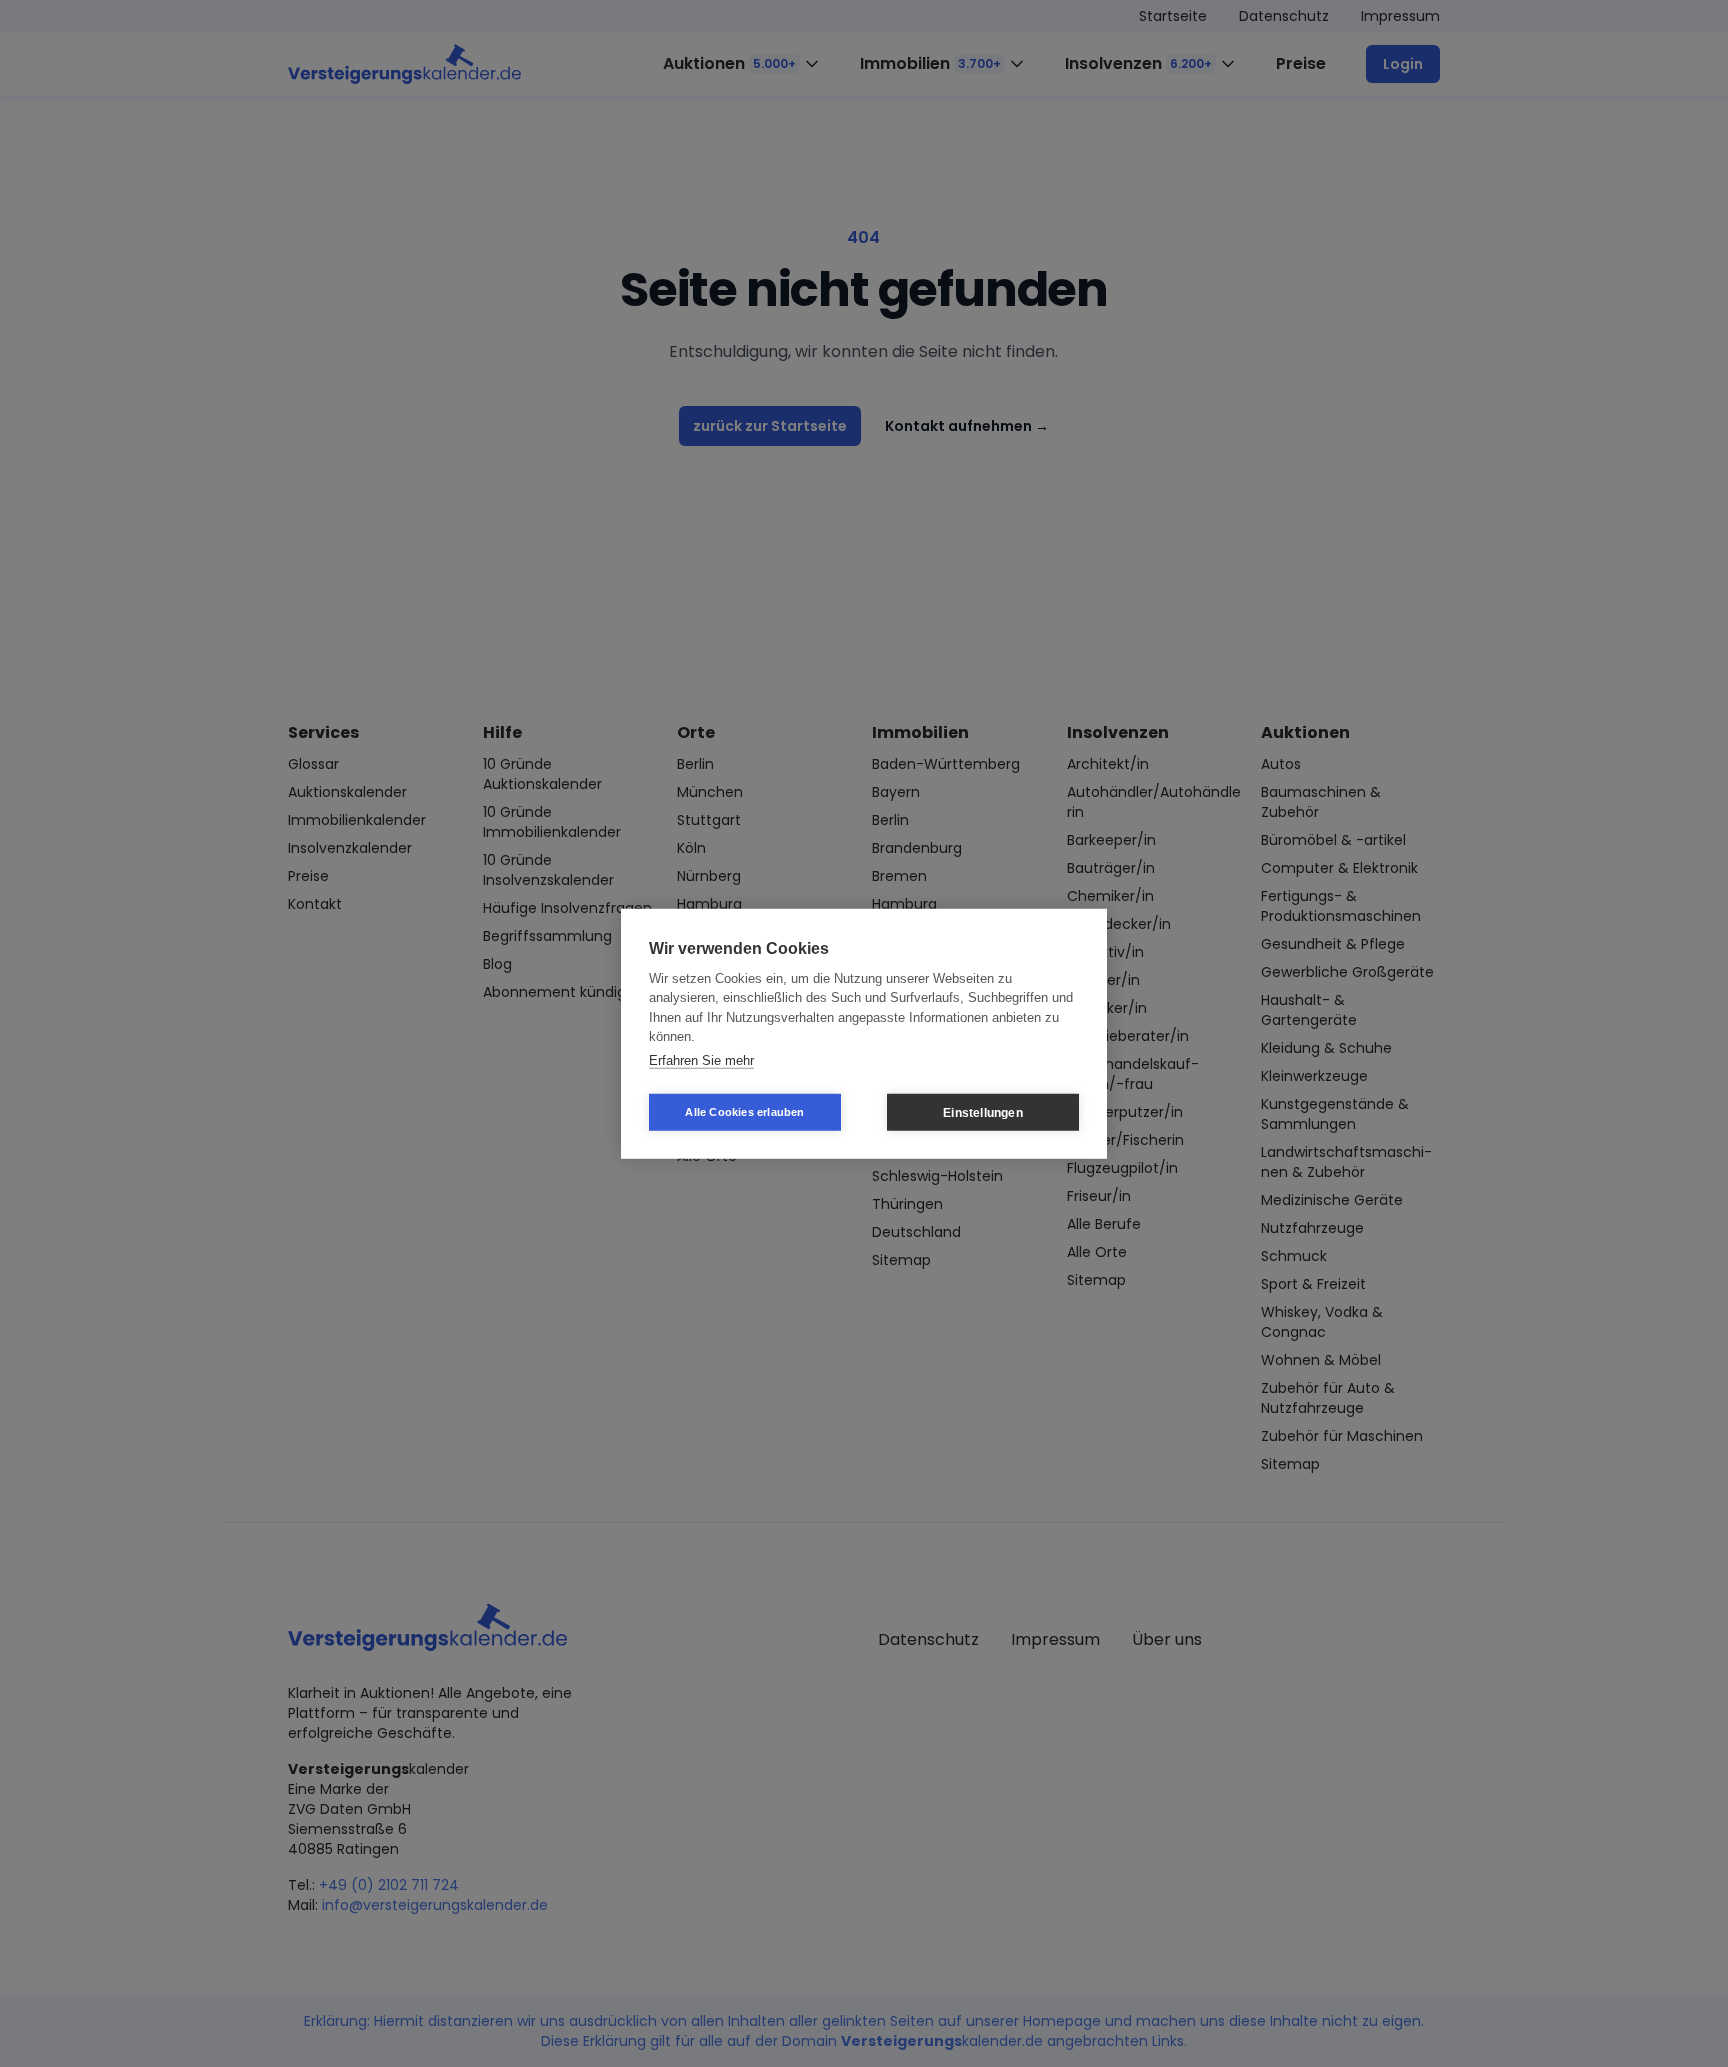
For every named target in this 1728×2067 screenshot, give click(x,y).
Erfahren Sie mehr (701, 1059)
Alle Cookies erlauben (744, 1112)
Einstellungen (983, 1112)
